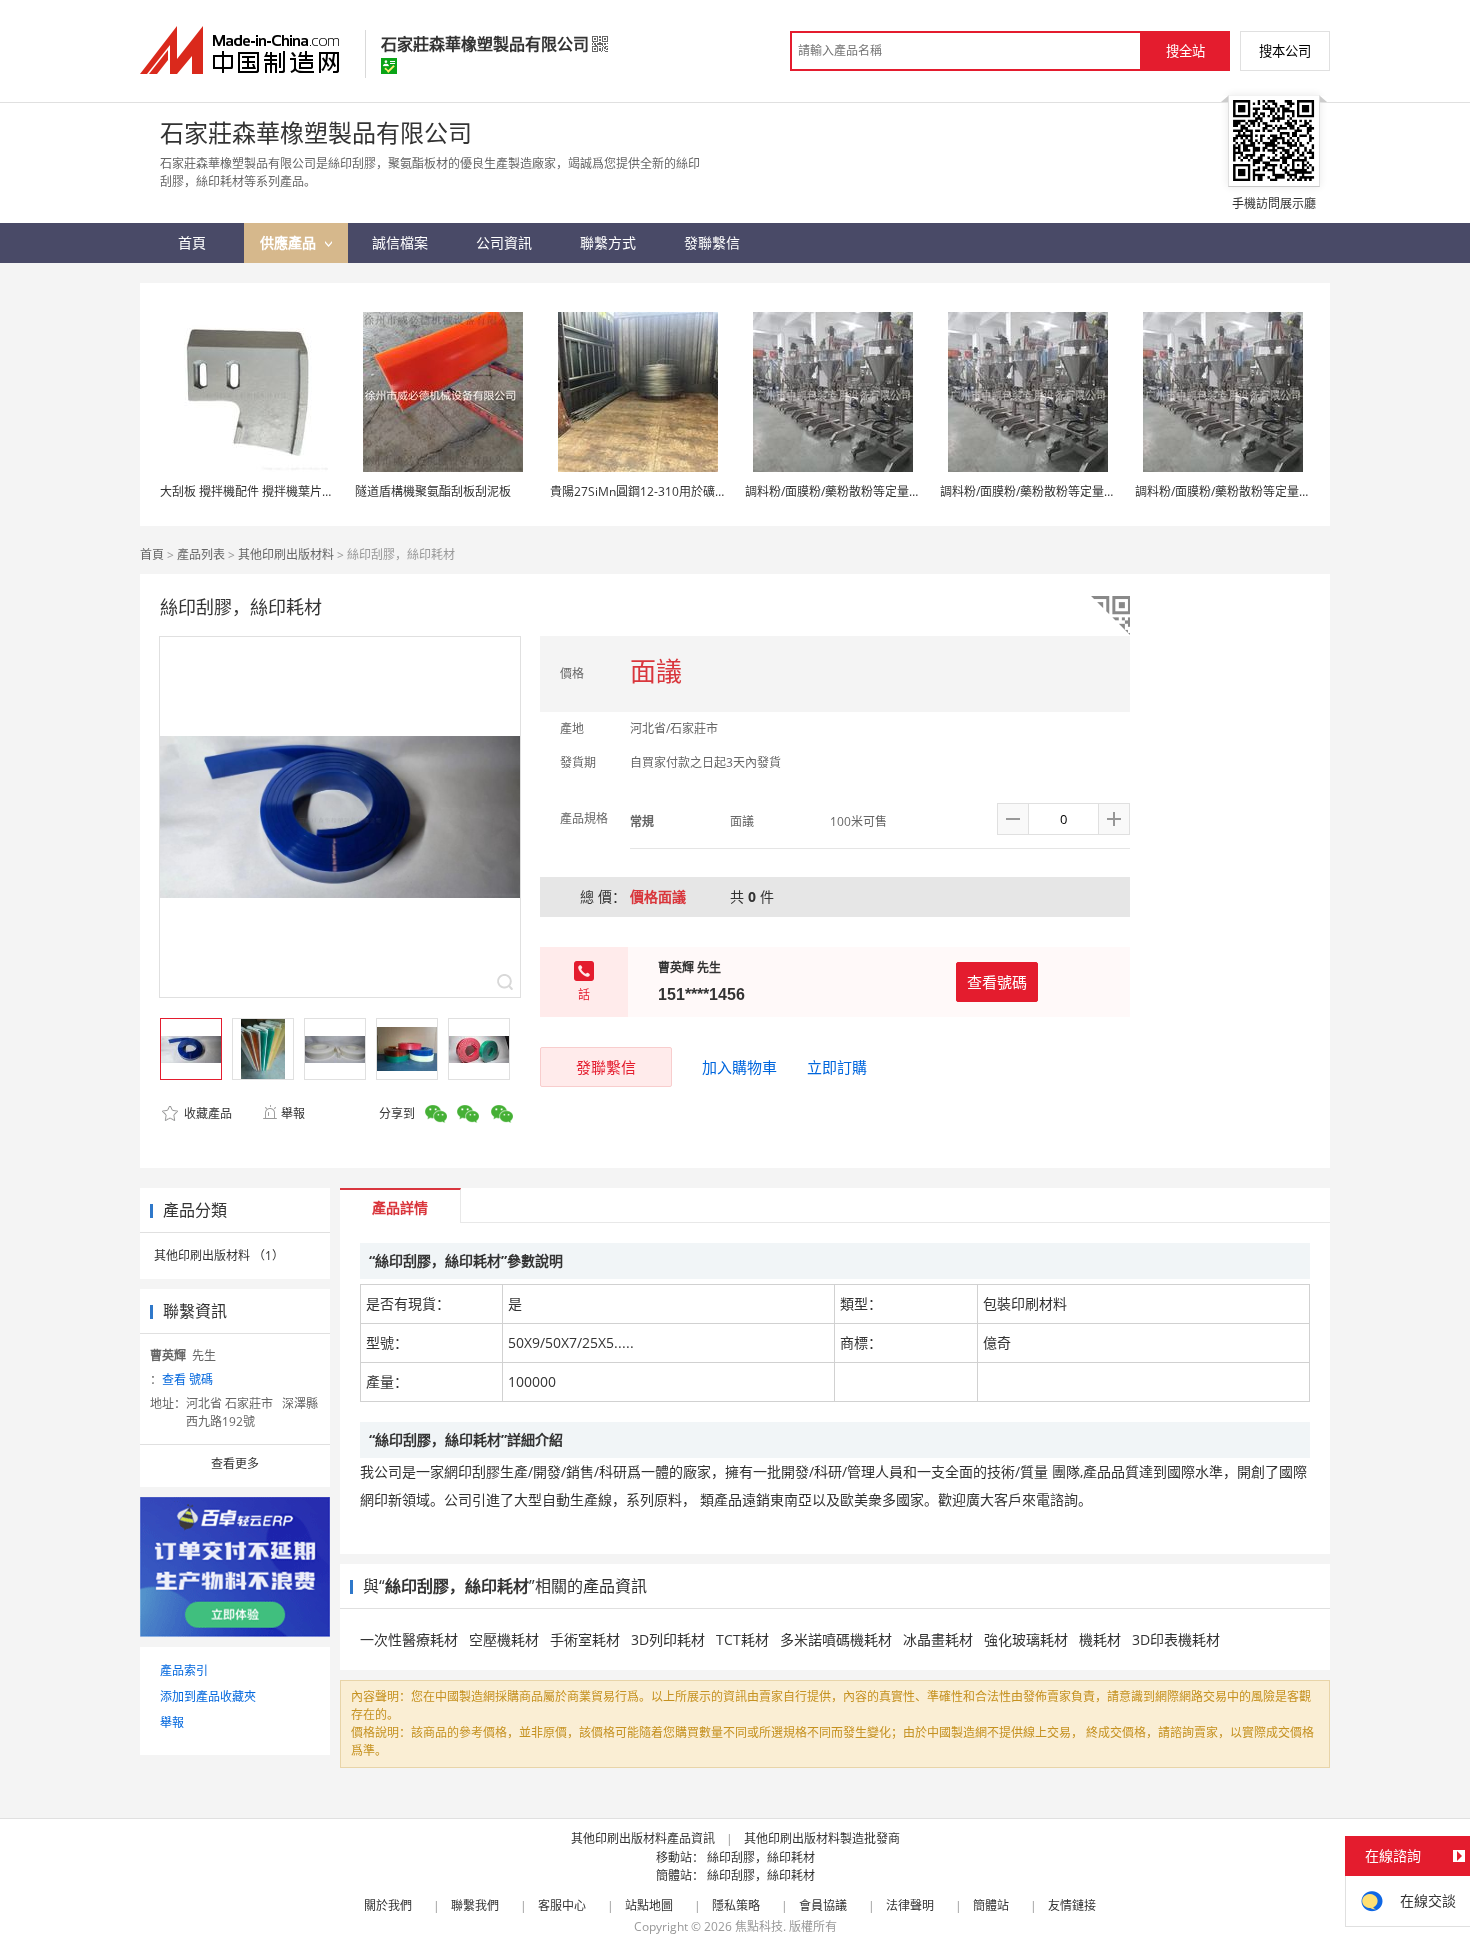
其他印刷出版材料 (286, 554)
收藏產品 (206, 1113)
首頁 (152, 554)
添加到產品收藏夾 (208, 1696)
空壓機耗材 (504, 1639)
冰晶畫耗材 (938, 1639)
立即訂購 (837, 1067)
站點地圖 (649, 1905)
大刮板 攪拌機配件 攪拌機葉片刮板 (253, 491)
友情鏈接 (1072, 1905)
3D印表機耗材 (1176, 1639)
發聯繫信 (606, 1067)
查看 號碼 (187, 1379)
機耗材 (1100, 1639)
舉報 (293, 1113)
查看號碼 (997, 982)
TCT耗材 (742, 1639)
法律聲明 (910, 1905)
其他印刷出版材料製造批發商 (822, 1838)
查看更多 (235, 1463)
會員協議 (823, 1905)
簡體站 (991, 1905)
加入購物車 (739, 1067)
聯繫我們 (475, 1905)
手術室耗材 (585, 1639)
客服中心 (562, 1905)
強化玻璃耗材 (1026, 1639)
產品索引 (184, 1670)
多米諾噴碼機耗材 (836, 1639)
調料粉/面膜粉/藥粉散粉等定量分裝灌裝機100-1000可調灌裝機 (913, 491)
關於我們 (388, 1905)
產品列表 (201, 554)
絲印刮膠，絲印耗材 (761, 1857)
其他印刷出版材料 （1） (219, 1255)
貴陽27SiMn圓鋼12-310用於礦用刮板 (650, 491)
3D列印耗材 (668, 1639)
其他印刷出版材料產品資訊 (643, 1838)
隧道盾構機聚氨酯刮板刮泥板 (433, 491)
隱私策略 (736, 1905)
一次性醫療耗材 (409, 1639)
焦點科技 (759, 1926)
